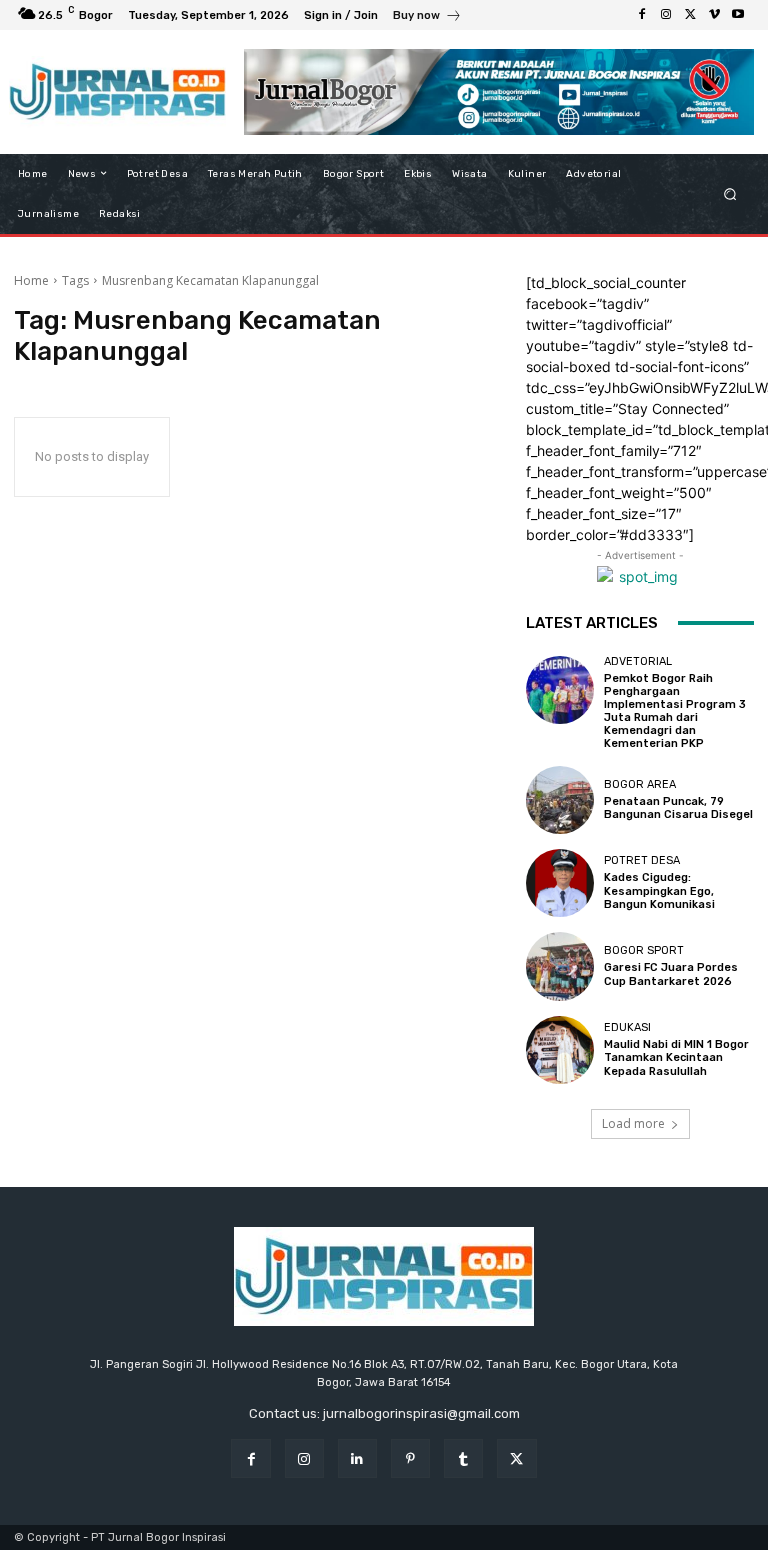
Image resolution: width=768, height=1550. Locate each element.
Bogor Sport (644, 950)
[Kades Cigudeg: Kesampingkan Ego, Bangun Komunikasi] (560, 883)
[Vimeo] (714, 15)
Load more (633, 1123)
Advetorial (638, 661)
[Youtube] (738, 15)
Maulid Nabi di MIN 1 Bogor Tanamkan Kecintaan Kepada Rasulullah (676, 1057)
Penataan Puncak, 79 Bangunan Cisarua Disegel (678, 808)
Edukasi (627, 1027)
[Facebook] (642, 15)
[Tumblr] (463, 1458)
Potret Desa (642, 860)
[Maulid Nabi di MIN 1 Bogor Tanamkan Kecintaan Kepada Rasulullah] (560, 1050)
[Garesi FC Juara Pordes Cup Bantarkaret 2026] (560, 966)
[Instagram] (666, 15)
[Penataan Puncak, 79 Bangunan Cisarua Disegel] (560, 800)
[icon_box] (427, 17)
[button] (730, 193)
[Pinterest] (410, 1458)
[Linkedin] (357, 1458)
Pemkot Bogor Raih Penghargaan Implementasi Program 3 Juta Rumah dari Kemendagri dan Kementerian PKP (675, 711)
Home (31, 280)
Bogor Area (640, 784)
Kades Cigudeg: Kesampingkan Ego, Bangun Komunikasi (659, 890)
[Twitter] (690, 15)
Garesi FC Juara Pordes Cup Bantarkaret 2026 (671, 974)
